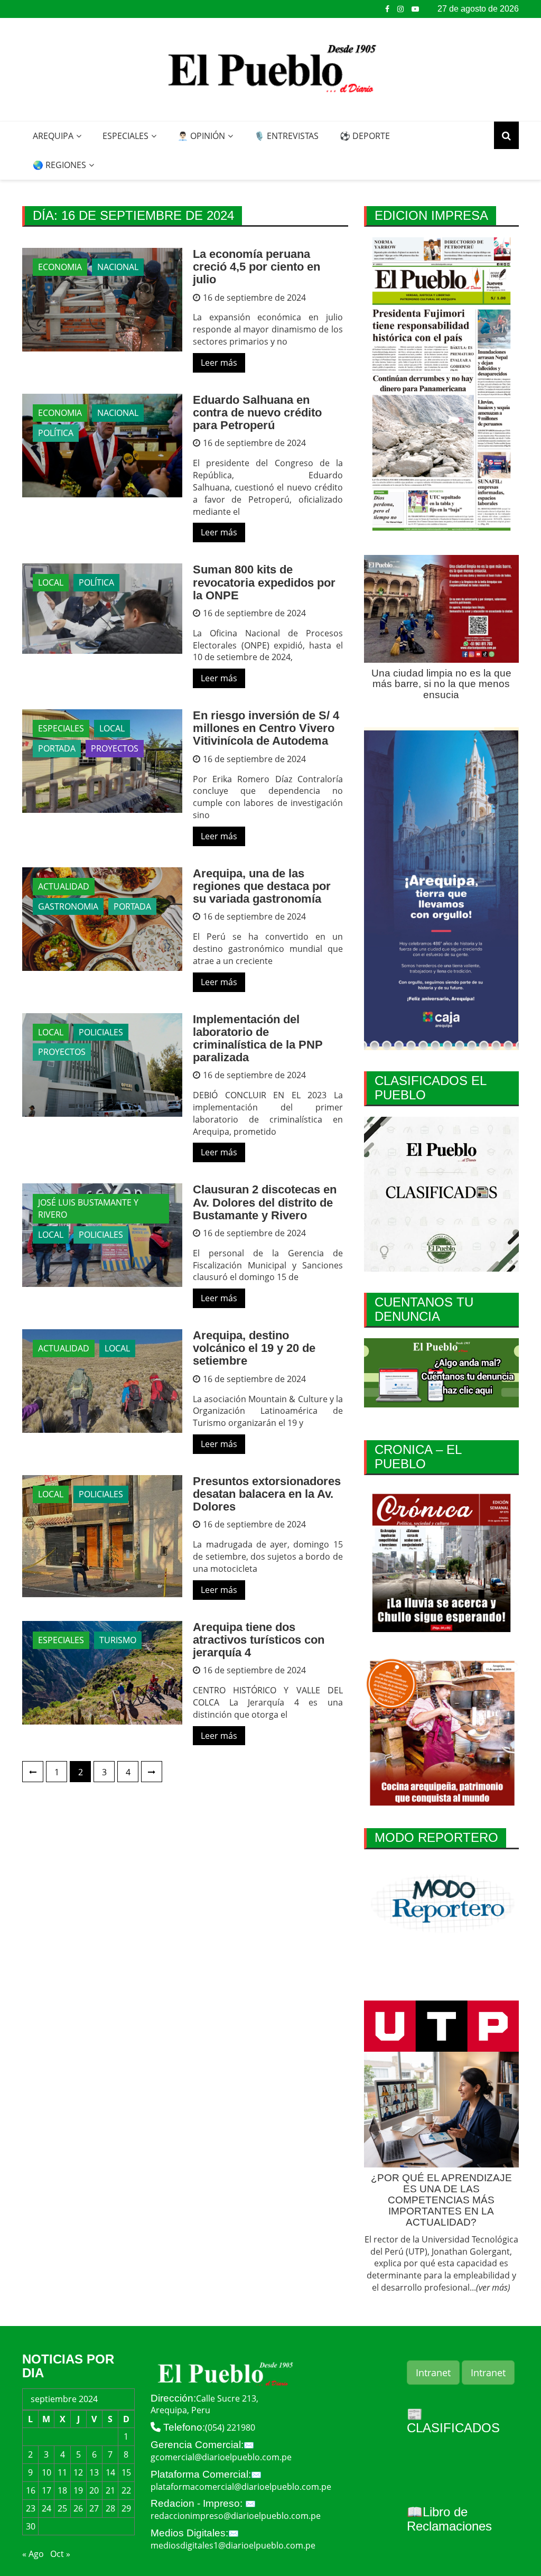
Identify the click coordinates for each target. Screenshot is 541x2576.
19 (78, 2490)
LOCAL (51, 582)
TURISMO (118, 1640)
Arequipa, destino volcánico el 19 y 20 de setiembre (254, 1348)
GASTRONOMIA (68, 906)
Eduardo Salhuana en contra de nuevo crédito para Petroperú (257, 413)
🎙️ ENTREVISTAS (286, 136)
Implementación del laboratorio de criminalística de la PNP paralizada (258, 1039)
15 (126, 2472)
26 (78, 2508)
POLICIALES (101, 1032)
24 (46, 2508)
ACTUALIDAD (64, 886)
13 (94, 2472)
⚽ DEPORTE (365, 136)
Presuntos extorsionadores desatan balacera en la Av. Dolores (267, 1494)
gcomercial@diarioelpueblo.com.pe (221, 2457)
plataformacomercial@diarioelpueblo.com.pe (241, 2487)
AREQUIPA (53, 136)
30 (31, 2526)
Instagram (400, 9)
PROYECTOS (115, 748)
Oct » (60, 2554)
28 (110, 2508)
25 (62, 2508)
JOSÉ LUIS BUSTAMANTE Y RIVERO (88, 1208)
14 (110, 2472)
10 (46, 2472)
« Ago (33, 2554)
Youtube (415, 9)
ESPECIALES (125, 136)
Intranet (433, 2373)
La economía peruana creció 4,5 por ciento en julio (256, 267)
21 (110, 2490)
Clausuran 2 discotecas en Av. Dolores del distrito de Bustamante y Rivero (265, 1202)
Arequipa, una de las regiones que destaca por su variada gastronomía (262, 886)
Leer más (219, 363)
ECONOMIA (60, 267)
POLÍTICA (56, 433)
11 (62, 2472)
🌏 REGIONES (59, 165)
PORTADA (57, 748)
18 (62, 2490)
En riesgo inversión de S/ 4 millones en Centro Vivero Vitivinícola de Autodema (266, 728)
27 (94, 2508)
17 (46, 2490)
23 (31, 2508)
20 (94, 2490)
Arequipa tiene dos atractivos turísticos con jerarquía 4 (259, 1640)
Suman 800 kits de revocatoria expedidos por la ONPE (264, 582)
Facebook (387, 9)
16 (31, 2490)
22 (126, 2490)
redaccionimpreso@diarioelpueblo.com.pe (236, 2516)
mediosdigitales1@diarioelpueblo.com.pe (233, 2545)
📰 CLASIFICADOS (453, 2421)
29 (126, 2508)
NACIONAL (118, 267)
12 (78, 2472)
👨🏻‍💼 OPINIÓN (201, 136)
